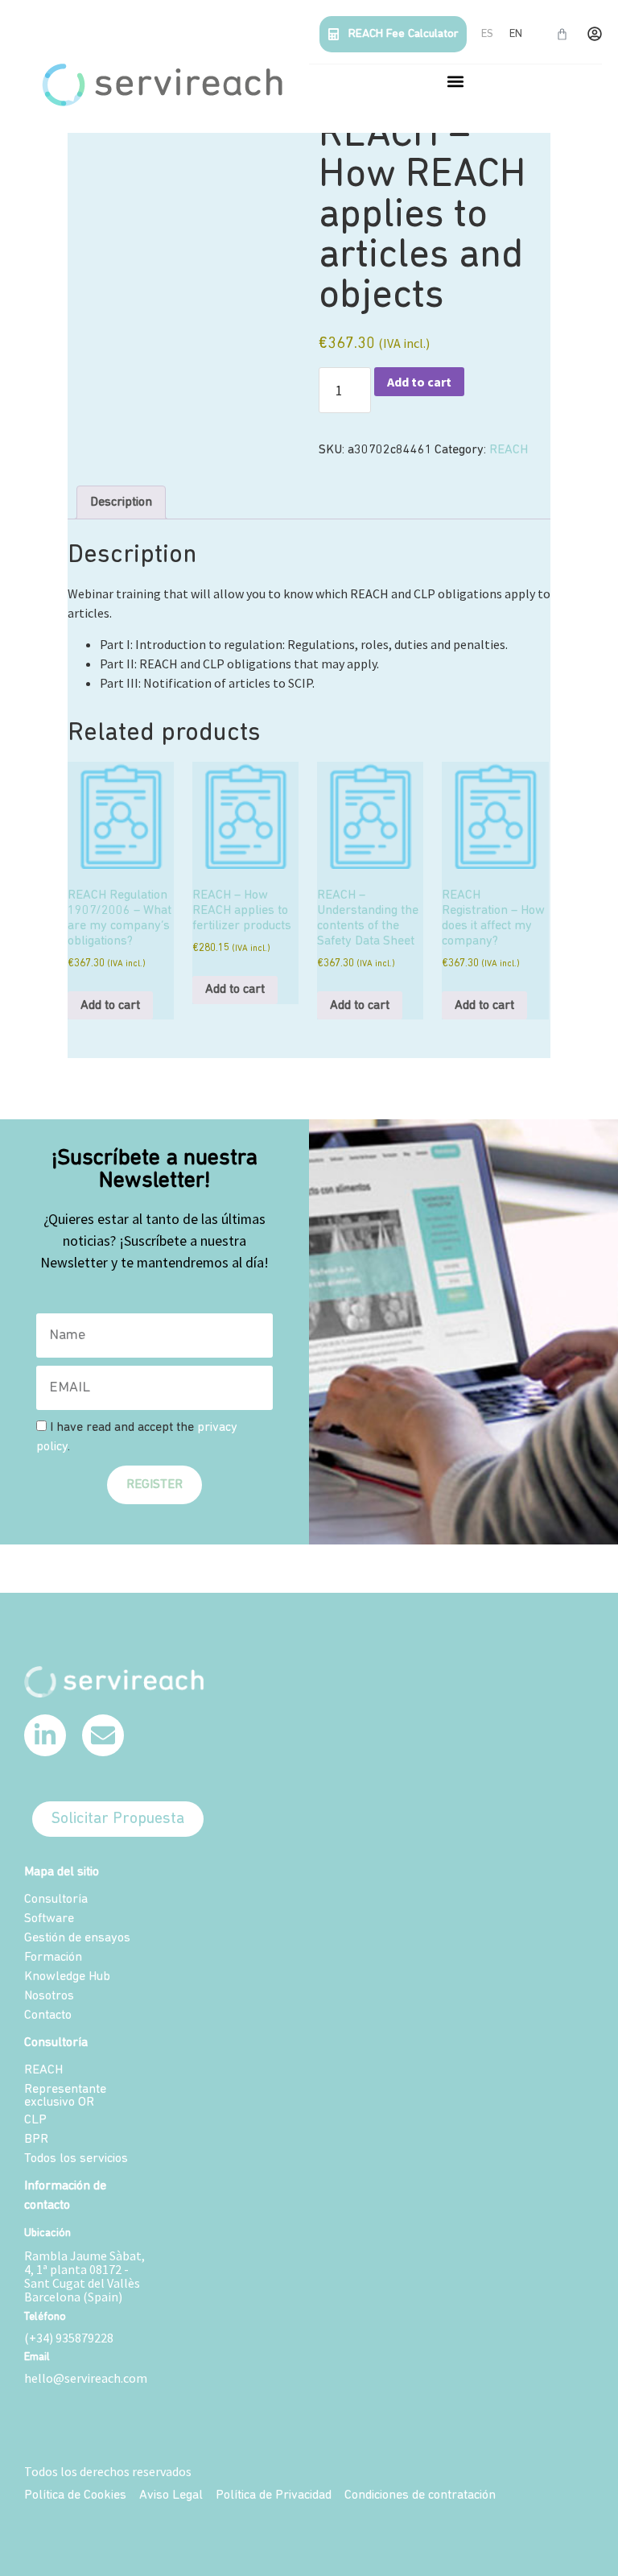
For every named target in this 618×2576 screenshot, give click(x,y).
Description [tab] (121, 502)
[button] (456, 81)
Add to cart (419, 382)
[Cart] (562, 34)
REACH (509, 450)
